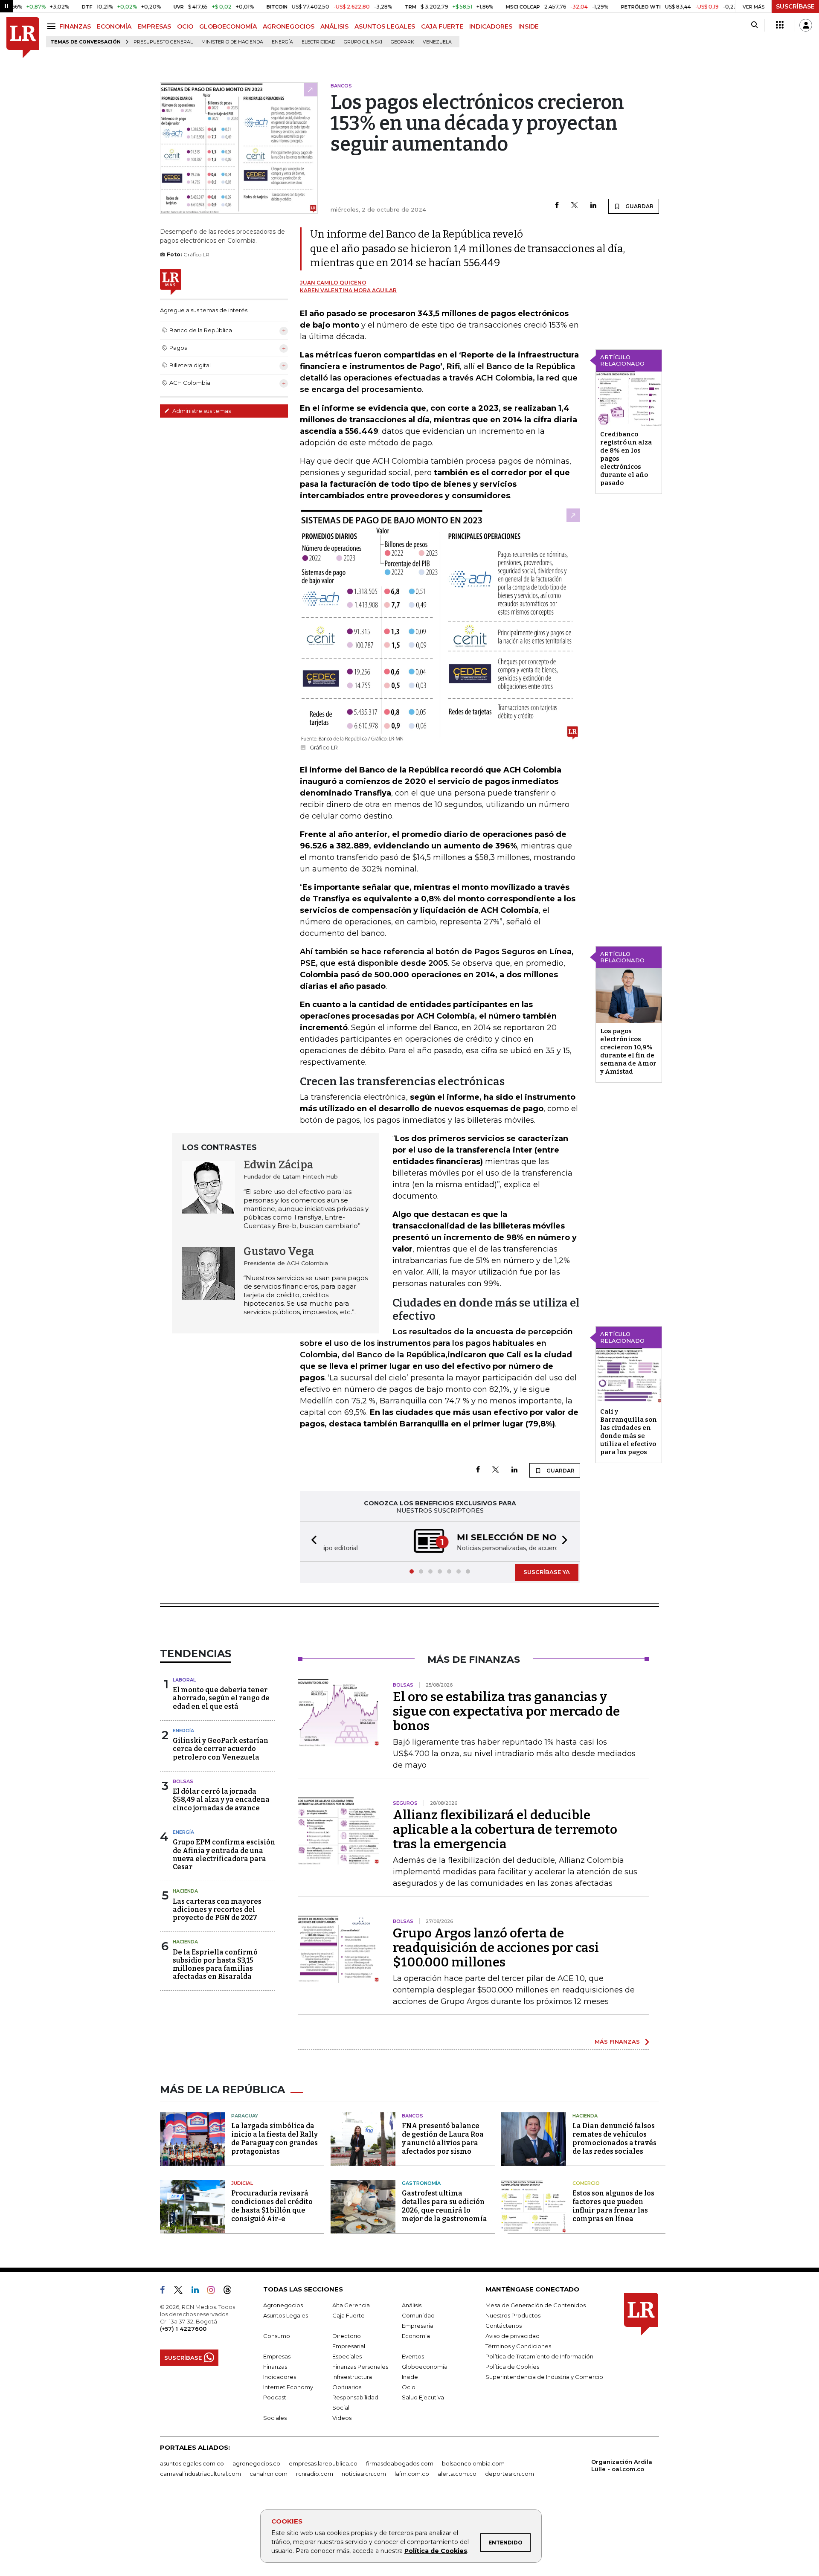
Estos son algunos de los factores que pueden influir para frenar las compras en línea (613, 2206)
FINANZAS (75, 26)
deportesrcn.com (510, 2474)
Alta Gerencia (351, 2305)
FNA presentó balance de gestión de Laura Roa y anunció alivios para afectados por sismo (443, 2139)
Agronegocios (283, 2305)
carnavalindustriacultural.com (200, 2474)
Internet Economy (288, 2387)
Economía (416, 2336)
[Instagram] (214, 2291)
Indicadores (280, 2377)
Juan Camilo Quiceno (333, 283)
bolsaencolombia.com (473, 2463)
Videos (342, 2418)
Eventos (413, 2356)
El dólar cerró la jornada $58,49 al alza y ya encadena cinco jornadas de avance (221, 1799)
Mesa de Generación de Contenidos (536, 2305)
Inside (410, 2377)
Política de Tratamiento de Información (539, 2356)
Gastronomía (421, 2183)
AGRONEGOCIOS (289, 26)
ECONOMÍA (114, 26)
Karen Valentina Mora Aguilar (348, 290)
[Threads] (231, 2291)
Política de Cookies (436, 2551)
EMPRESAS (154, 26)
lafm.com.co (412, 2474)
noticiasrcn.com (364, 2474)
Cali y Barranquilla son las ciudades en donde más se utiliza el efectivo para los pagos (629, 1432)
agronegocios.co (256, 2463)
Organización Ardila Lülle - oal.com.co (622, 2465)
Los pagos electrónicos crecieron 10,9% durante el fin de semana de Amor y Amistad (628, 1051)
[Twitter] (575, 206)
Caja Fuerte (349, 2315)
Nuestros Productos (513, 2315)
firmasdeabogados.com (400, 2463)
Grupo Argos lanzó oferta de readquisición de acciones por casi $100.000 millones (496, 1948)
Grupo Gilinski (363, 42)
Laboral (184, 1680)
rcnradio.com (315, 2474)
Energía (282, 42)
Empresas (277, 2356)
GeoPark (402, 42)
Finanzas (275, 2367)
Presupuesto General (163, 42)
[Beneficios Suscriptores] (780, 25)
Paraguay (245, 2116)
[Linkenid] (199, 2291)
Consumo (277, 2336)
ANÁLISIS (334, 26)
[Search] (754, 25)
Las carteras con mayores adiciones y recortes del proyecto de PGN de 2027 (217, 1909)
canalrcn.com (269, 2474)
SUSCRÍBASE (795, 6)
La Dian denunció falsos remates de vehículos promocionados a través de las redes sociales (614, 2139)
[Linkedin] (593, 206)
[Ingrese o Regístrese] (806, 25)
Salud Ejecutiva (423, 2397)
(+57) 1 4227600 (183, 2329)
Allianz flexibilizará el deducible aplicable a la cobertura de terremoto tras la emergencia (505, 1830)
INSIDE (529, 26)
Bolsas (183, 1781)
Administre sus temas (201, 411)
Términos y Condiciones (518, 2346)
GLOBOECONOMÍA (228, 26)
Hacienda (185, 1891)
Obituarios (347, 2387)
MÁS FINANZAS (617, 2042)
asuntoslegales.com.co (192, 2463)
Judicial (242, 2183)
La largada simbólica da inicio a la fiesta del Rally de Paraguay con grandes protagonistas (274, 2139)
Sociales (275, 2418)
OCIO (185, 26)
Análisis (412, 2305)
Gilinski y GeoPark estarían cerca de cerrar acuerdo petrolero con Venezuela (221, 1749)
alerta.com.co (457, 2474)
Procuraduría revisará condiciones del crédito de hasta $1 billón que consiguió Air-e (272, 2206)
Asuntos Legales (286, 2315)
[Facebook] (557, 206)
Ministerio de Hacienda (232, 42)
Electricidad (318, 42)
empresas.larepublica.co (323, 2463)
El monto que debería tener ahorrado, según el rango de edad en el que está (221, 1698)
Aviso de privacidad (513, 2336)
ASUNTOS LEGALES (385, 26)
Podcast (275, 2397)
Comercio (586, 2183)
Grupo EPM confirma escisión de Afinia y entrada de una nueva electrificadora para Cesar (224, 1854)
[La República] (23, 38)
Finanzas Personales (360, 2367)
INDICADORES (491, 26)
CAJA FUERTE (442, 26)
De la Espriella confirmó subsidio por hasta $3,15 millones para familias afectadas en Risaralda (215, 1965)
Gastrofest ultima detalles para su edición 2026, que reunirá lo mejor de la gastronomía (444, 2206)
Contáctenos (504, 2326)
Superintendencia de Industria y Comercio (544, 2377)
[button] (311, 1541)
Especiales (347, 2356)
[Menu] (53, 26)
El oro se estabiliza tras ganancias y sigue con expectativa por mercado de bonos (506, 1711)
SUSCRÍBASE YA (547, 1572)
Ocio (409, 2387)
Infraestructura (352, 2377)
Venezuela (437, 42)
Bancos (412, 2116)
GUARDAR (639, 206)
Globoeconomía (425, 2367)
